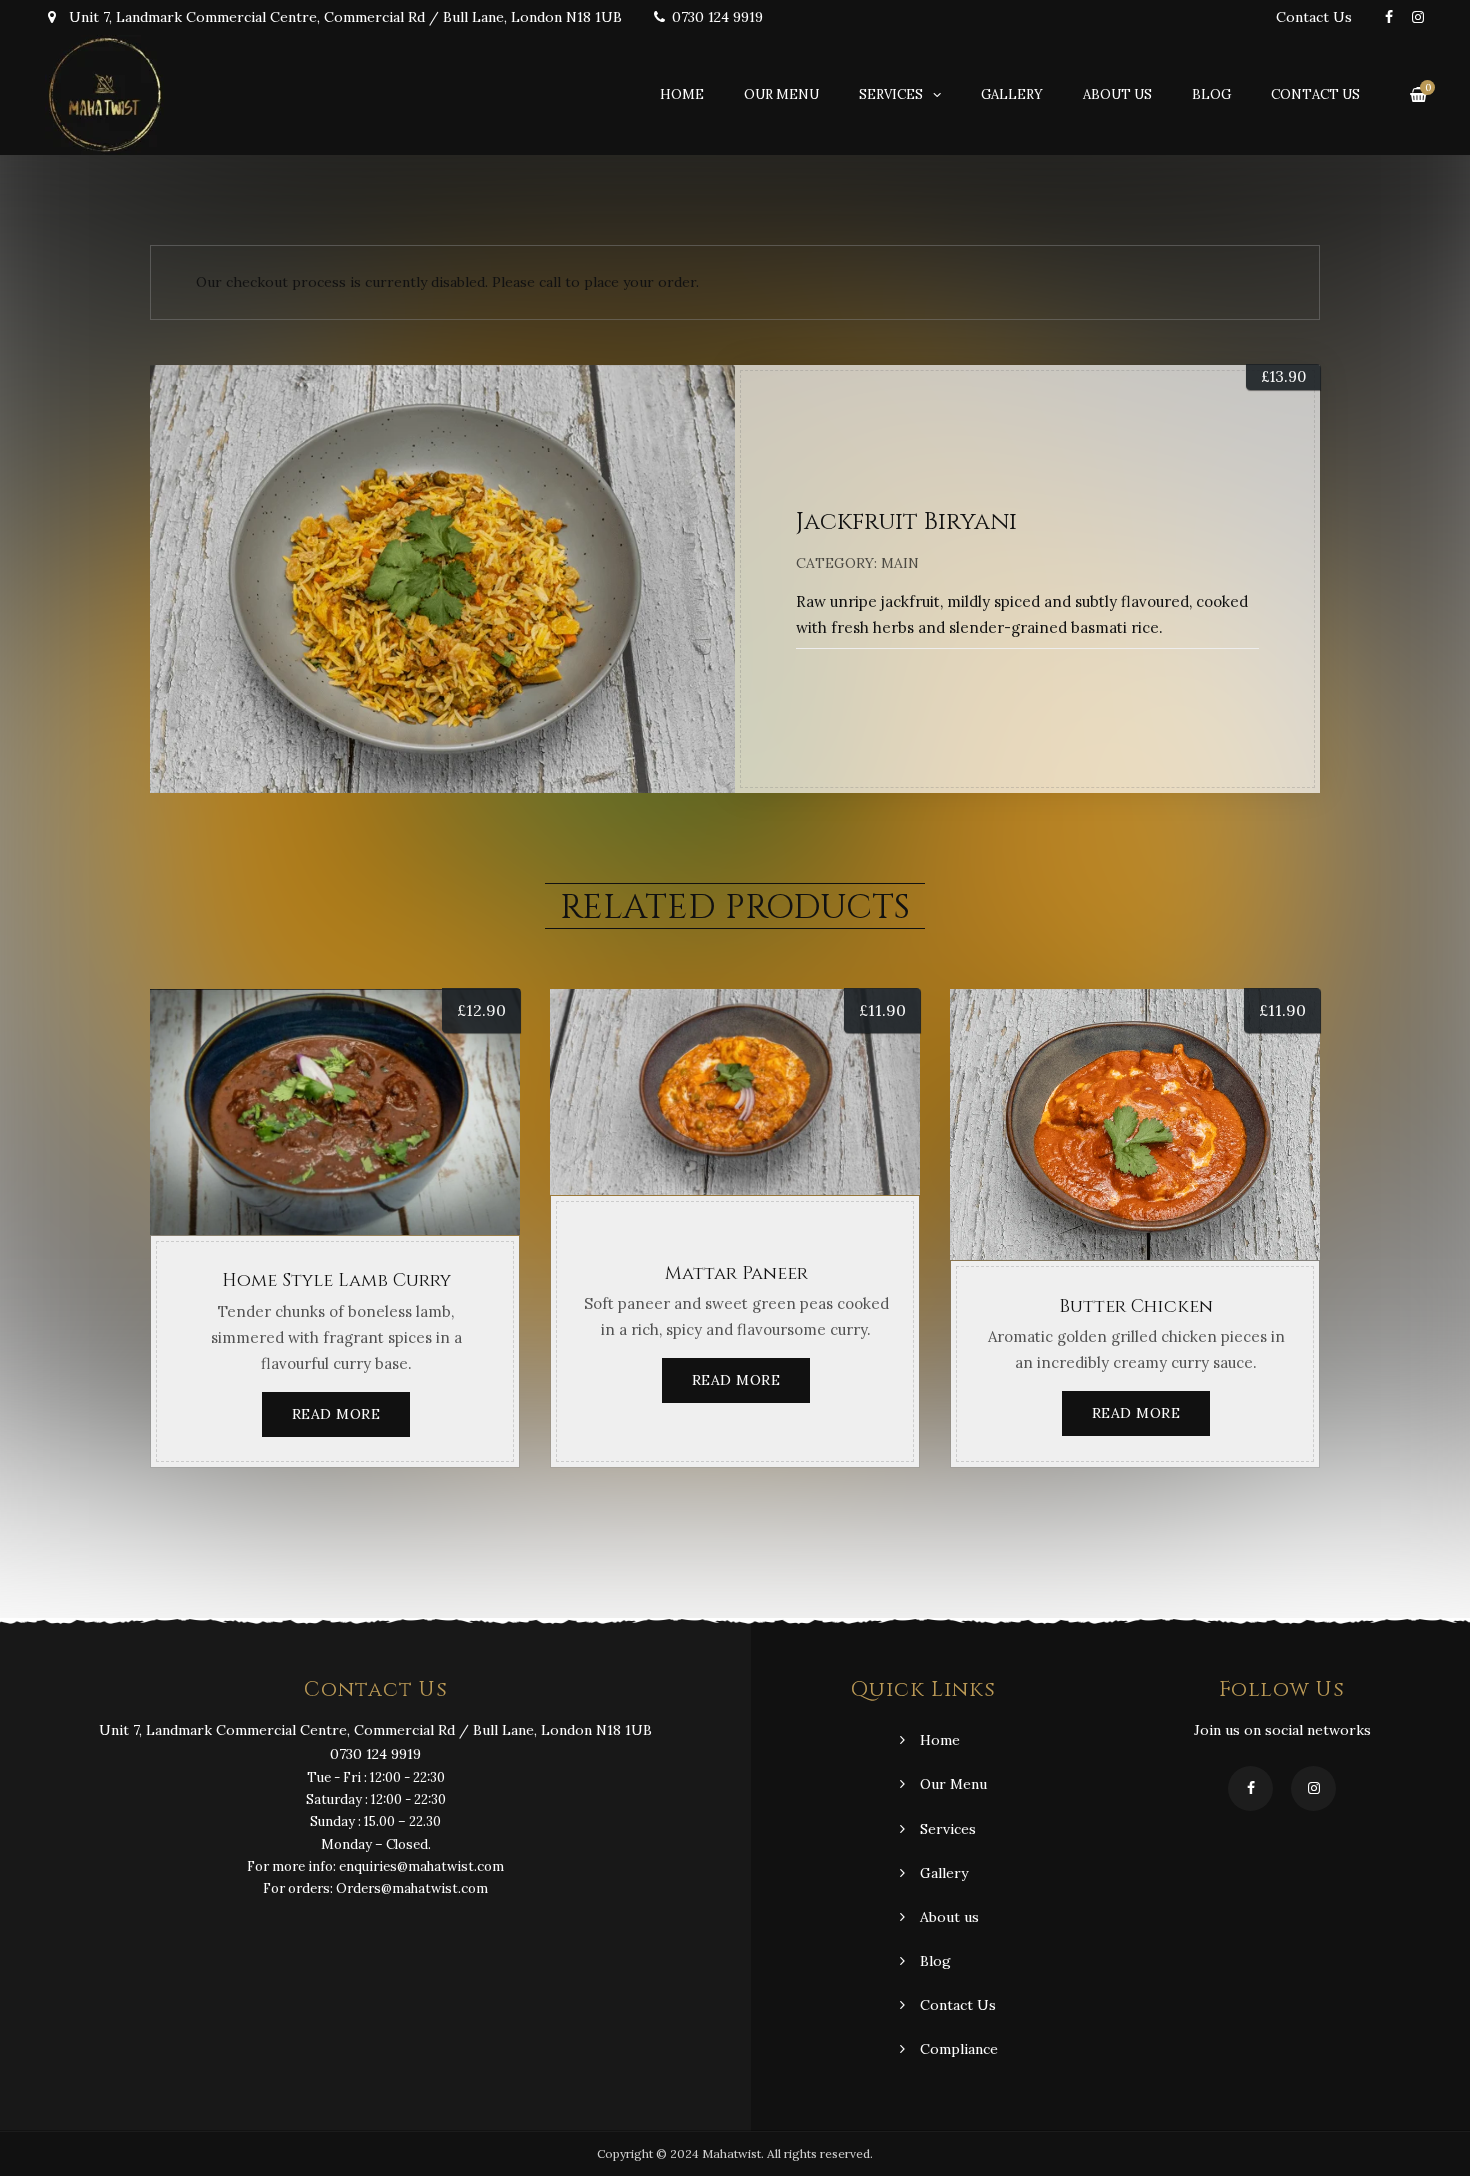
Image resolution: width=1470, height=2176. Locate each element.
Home (682, 94)
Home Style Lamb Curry (336, 1280)
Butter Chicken (1136, 1306)
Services (891, 94)
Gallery (1012, 94)
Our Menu (781, 94)
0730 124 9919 (717, 17)
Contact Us (1314, 17)
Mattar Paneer (736, 1273)
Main (900, 563)
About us (1117, 94)
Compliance (959, 2049)
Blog (1211, 94)
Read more (336, 1414)
